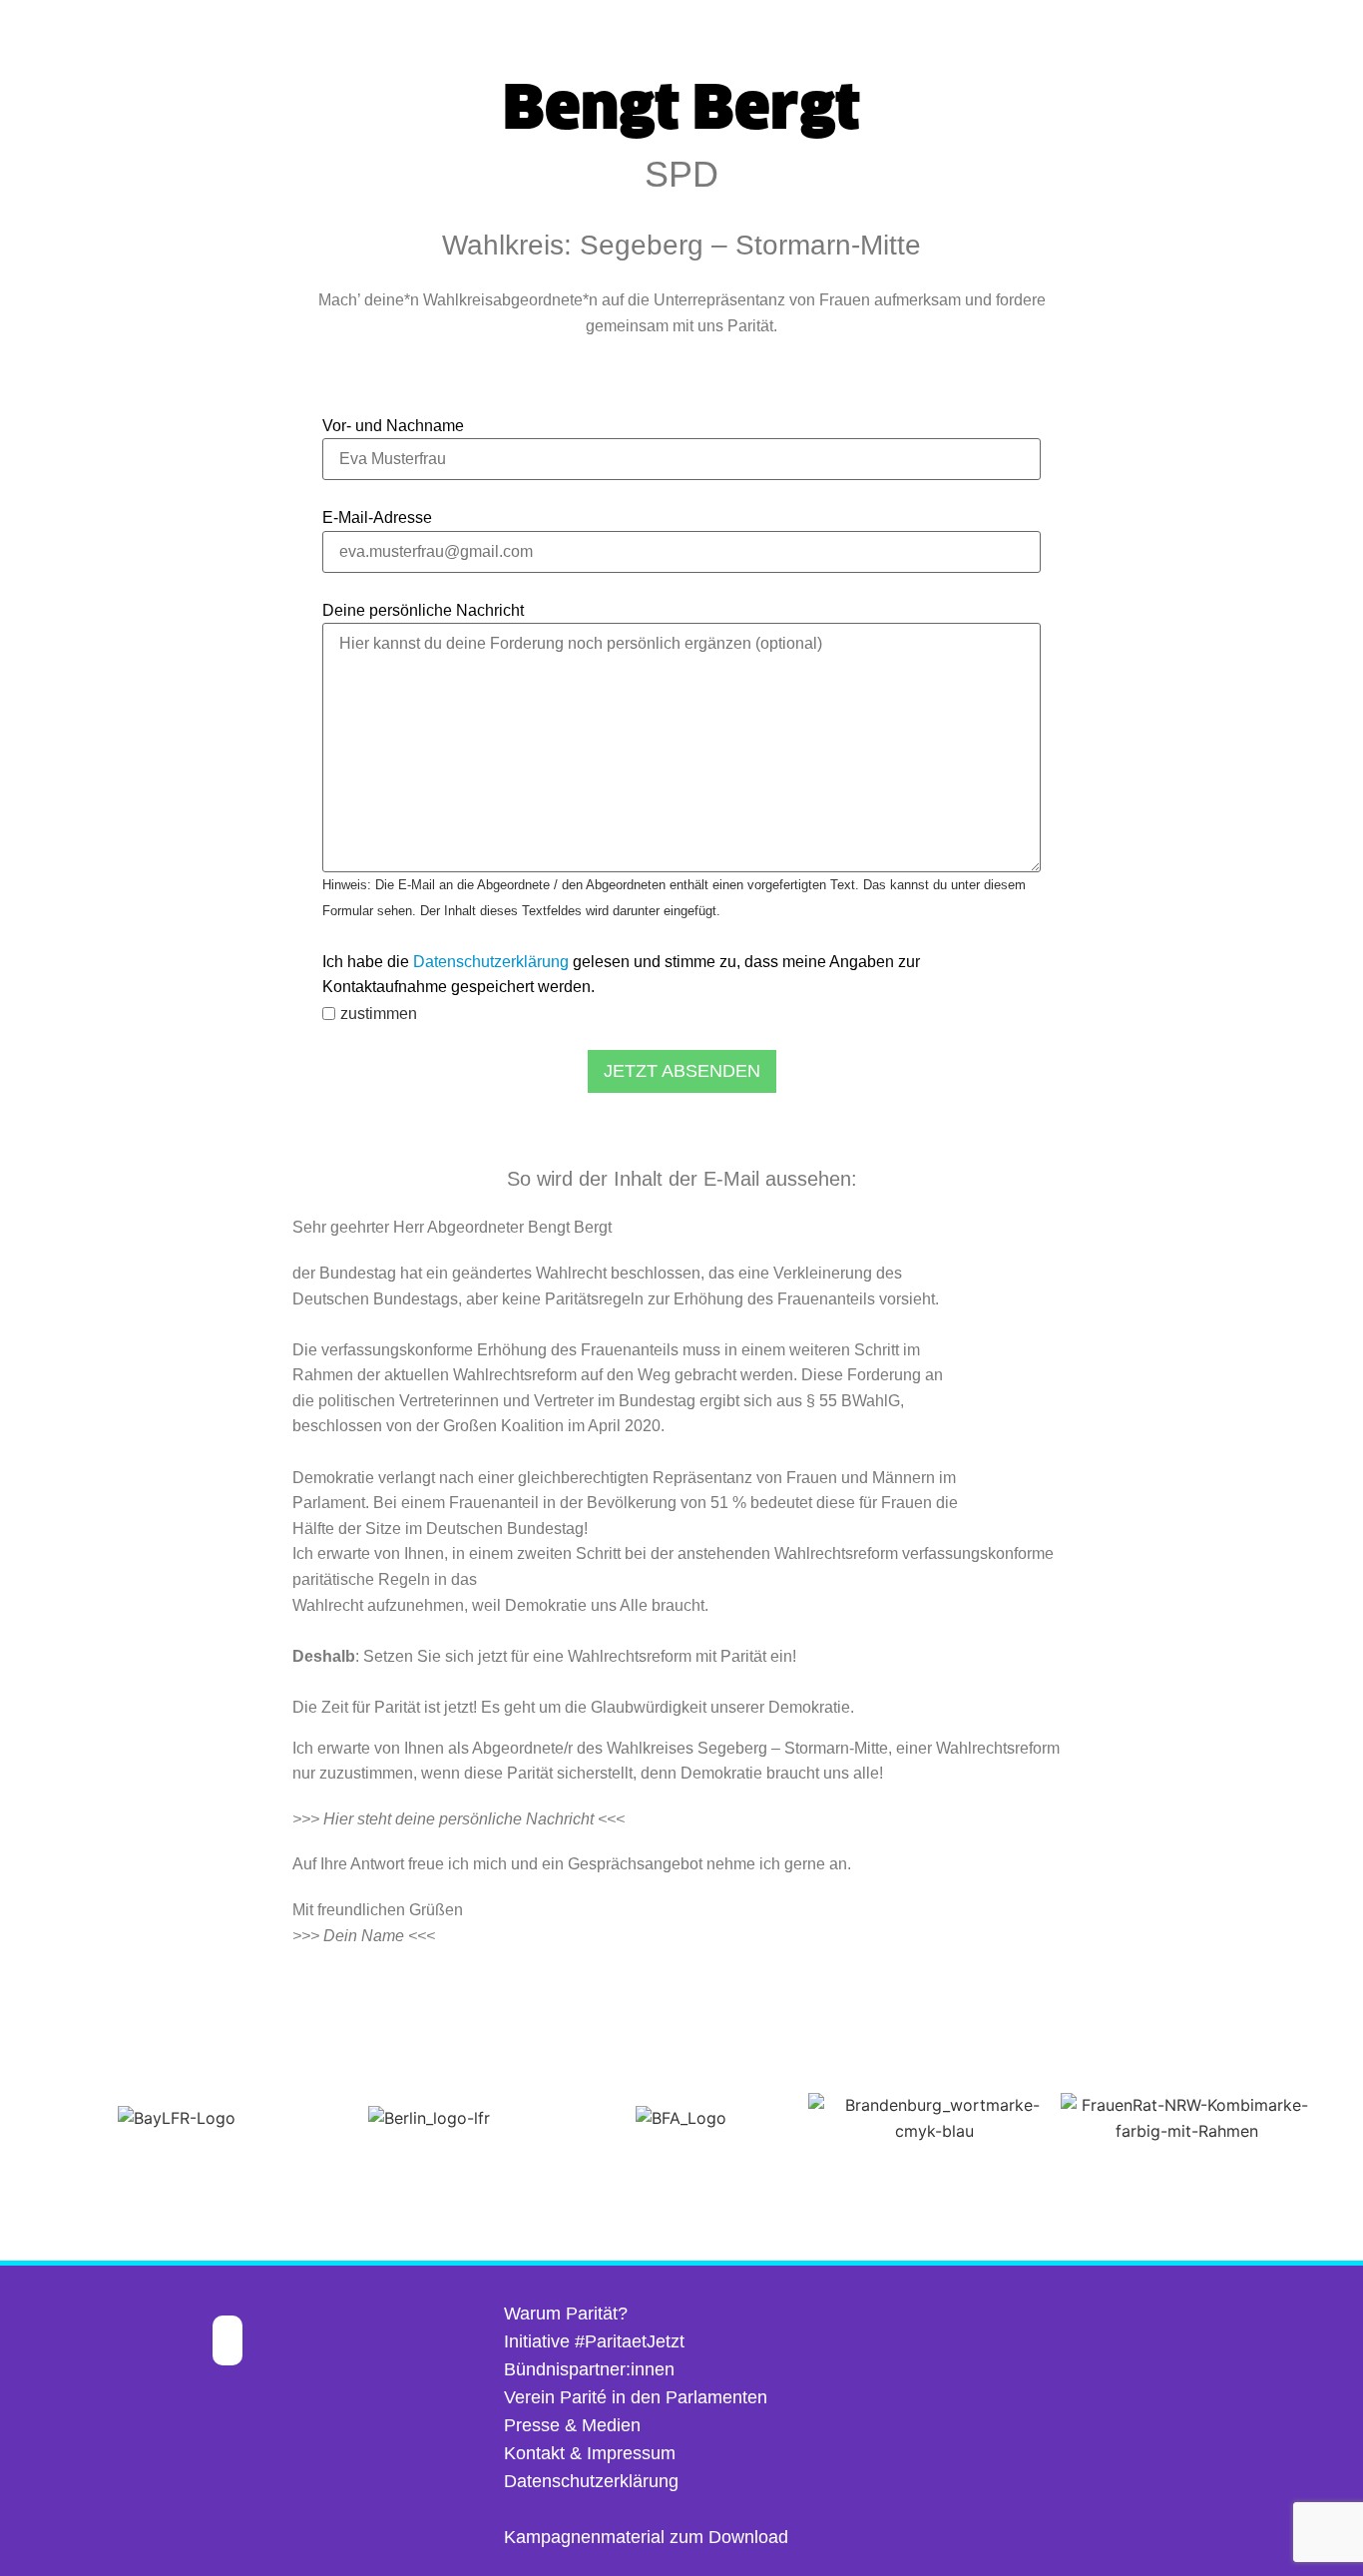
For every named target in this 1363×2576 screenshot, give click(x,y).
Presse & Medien (572, 2425)
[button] (19, 2118)
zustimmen (379, 1014)
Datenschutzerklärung (491, 962)
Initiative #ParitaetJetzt (594, 2341)
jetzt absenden (682, 1071)
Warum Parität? (566, 2314)
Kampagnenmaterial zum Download (646, 2537)
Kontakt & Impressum (590, 2453)
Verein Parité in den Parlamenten (636, 2397)
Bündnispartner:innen (589, 2369)
